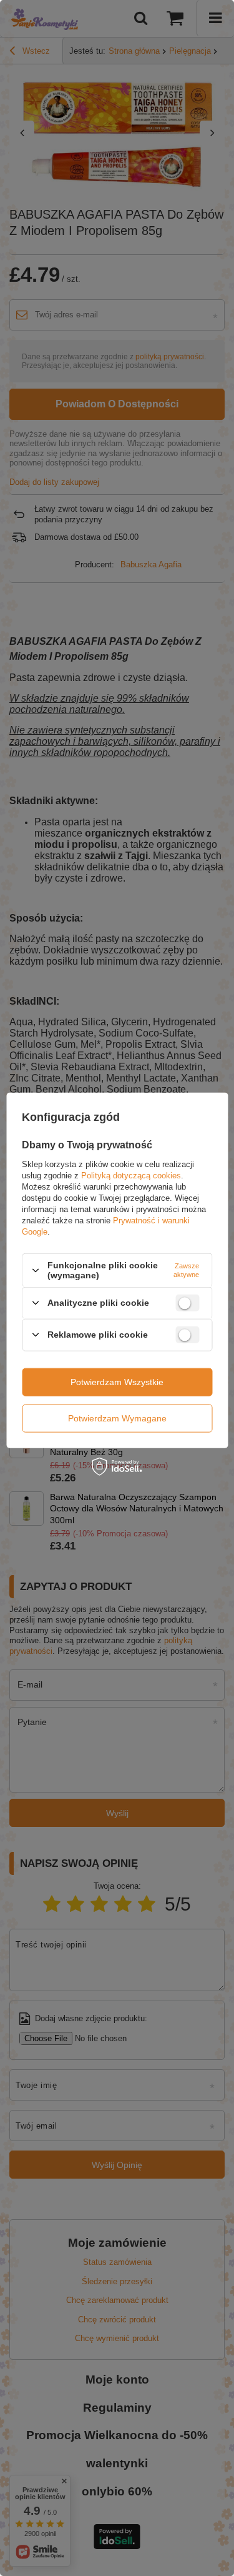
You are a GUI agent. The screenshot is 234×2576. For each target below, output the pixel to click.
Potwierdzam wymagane (117, 1418)
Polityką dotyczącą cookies (131, 1176)
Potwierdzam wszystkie (117, 1382)
